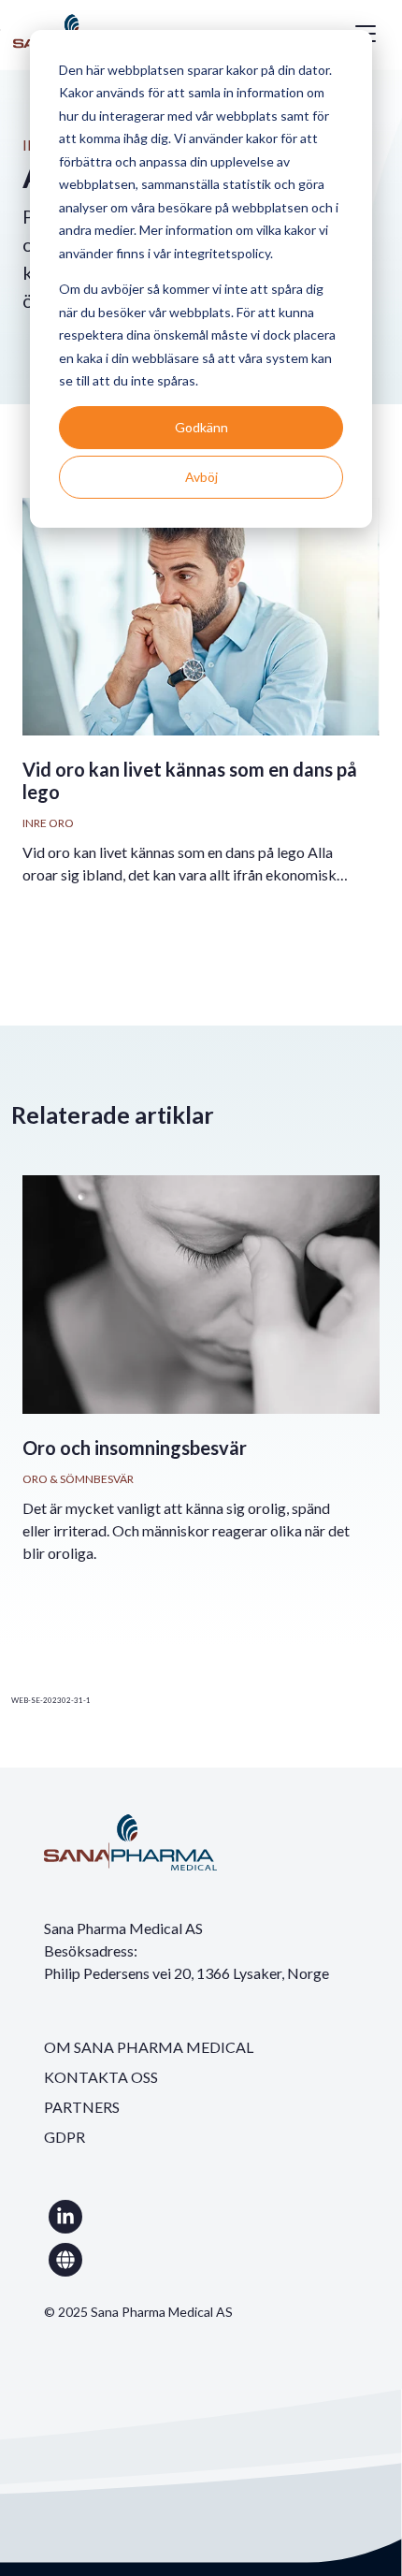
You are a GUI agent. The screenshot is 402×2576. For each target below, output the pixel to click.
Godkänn (201, 427)
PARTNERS (82, 2107)
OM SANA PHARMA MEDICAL (149, 2047)
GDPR (65, 2137)
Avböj (201, 477)
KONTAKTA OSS (101, 2077)
